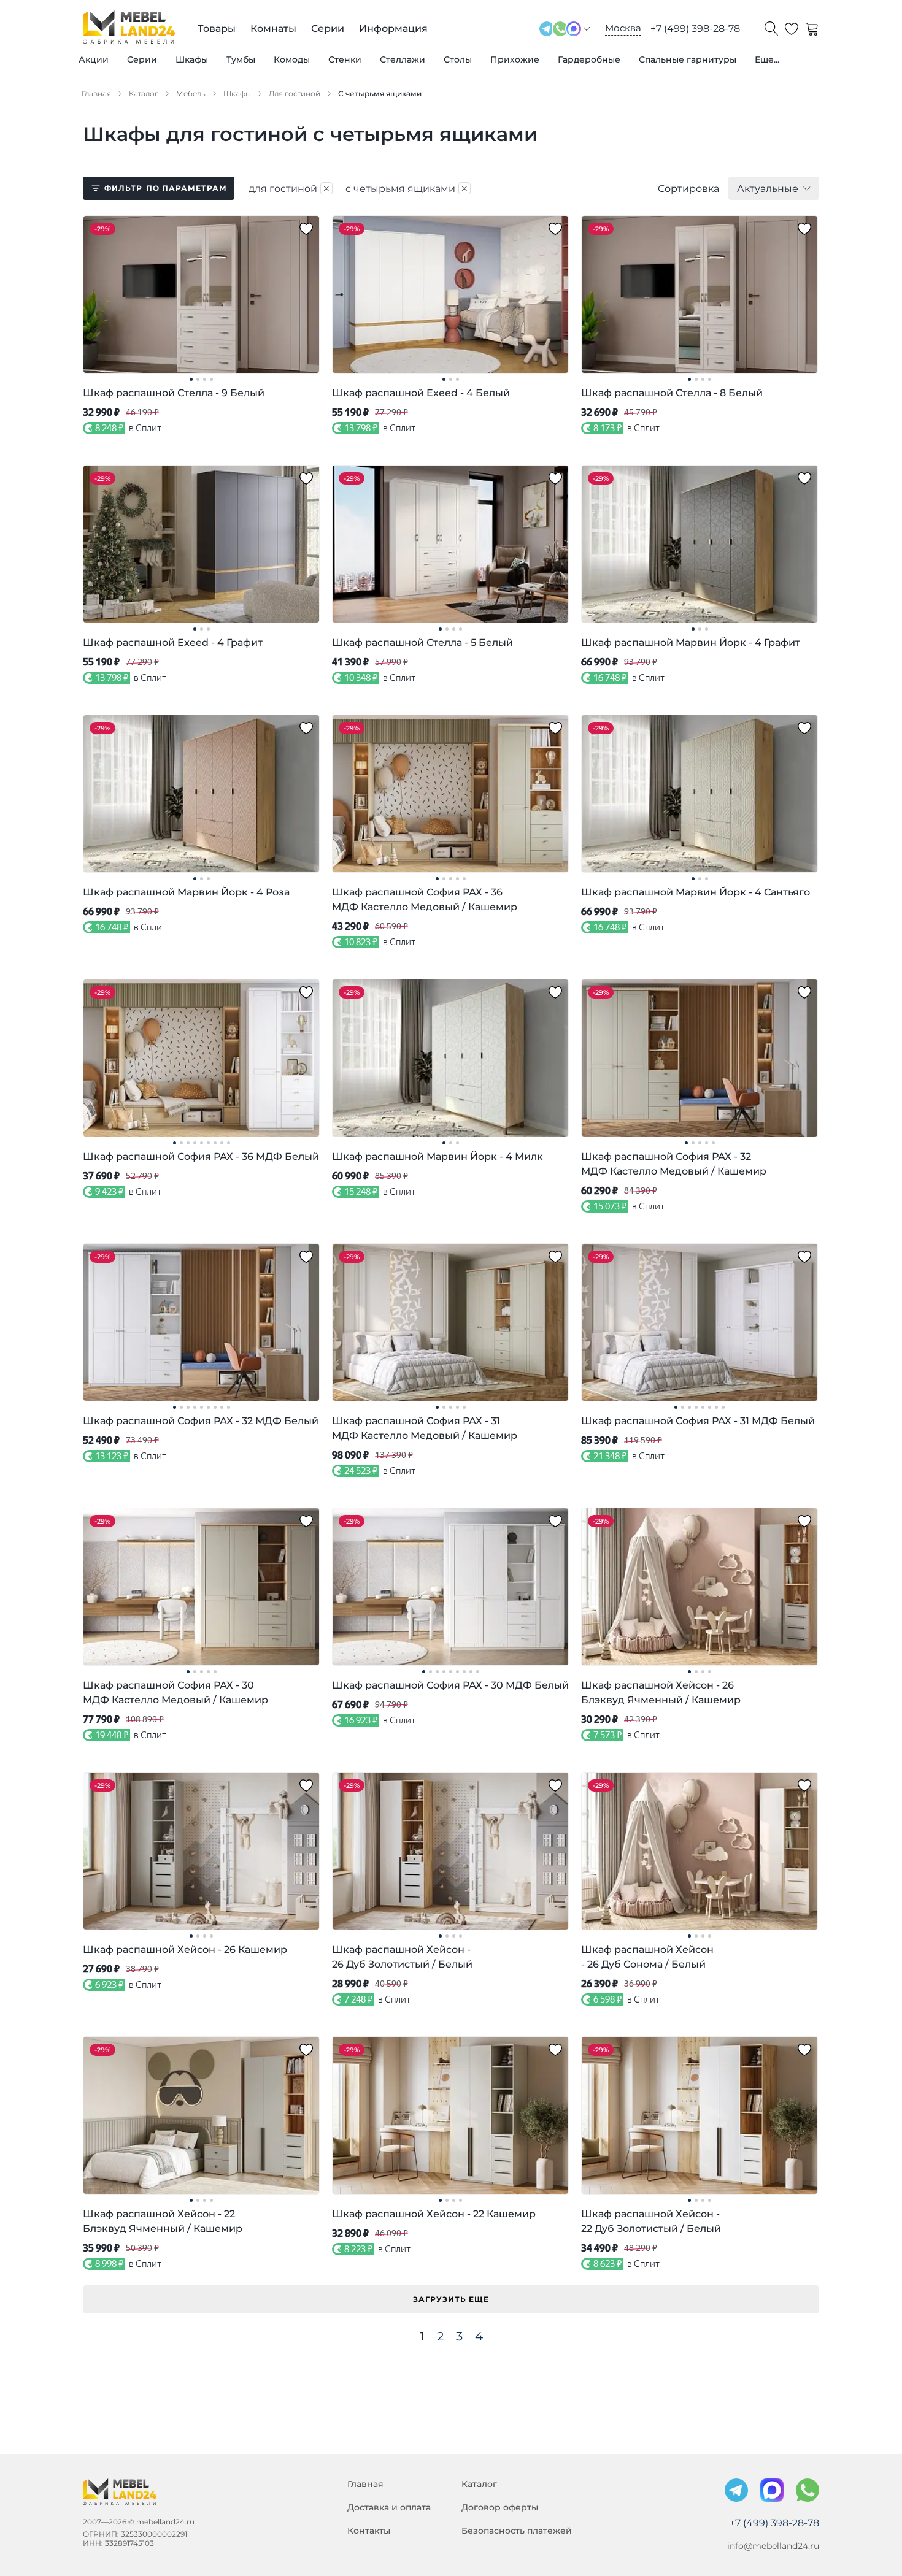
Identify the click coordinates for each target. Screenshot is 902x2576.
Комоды (292, 59)
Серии (142, 59)
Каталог (479, 2484)
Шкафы (192, 59)
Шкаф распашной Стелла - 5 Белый (422, 642)
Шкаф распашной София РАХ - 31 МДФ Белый (698, 1421)
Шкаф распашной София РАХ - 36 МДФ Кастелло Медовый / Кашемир (425, 899)
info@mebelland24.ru (773, 2546)
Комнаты (273, 29)
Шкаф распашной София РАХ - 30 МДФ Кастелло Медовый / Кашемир (175, 1692)
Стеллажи (403, 59)
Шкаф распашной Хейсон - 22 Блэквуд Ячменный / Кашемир (163, 2221)
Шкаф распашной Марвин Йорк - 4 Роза (186, 892)
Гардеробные (589, 59)
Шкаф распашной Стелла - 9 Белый (174, 393)
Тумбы (241, 59)
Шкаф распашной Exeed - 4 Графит (173, 642)
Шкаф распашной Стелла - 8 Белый (672, 393)
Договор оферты (500, 2507)
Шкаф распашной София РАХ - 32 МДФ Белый (201, 1421)
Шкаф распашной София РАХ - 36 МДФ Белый (201, 1156)
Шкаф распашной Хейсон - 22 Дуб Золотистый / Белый (651, 2221)
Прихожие (515, 59)
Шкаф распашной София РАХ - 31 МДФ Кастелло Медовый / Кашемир (425, 1428)
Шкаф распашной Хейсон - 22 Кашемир (434, 2214)
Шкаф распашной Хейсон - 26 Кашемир (185, 1949)
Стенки (345, 59)
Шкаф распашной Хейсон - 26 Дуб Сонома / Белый (647, 1957)
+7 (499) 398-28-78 (695, 29)
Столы (458, 59)
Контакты (369, 2531)
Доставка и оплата (389, 2507)
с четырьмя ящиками (407, 188)
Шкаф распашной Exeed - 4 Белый (421, 393)
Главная (365, 2484)
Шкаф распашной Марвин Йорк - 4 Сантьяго (696, 892)
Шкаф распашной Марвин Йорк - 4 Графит (691, 642)
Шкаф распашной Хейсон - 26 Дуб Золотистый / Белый (402, 1957)
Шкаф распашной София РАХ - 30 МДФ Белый (450, 1685)
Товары (217, 29)
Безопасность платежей (517, 2531)
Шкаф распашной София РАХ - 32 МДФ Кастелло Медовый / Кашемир (674, 1164)
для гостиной (290, 188)
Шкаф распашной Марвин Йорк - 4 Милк (438, 1156)
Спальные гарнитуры (688, 59)
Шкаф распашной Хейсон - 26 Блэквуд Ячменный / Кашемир (661, 1692)
